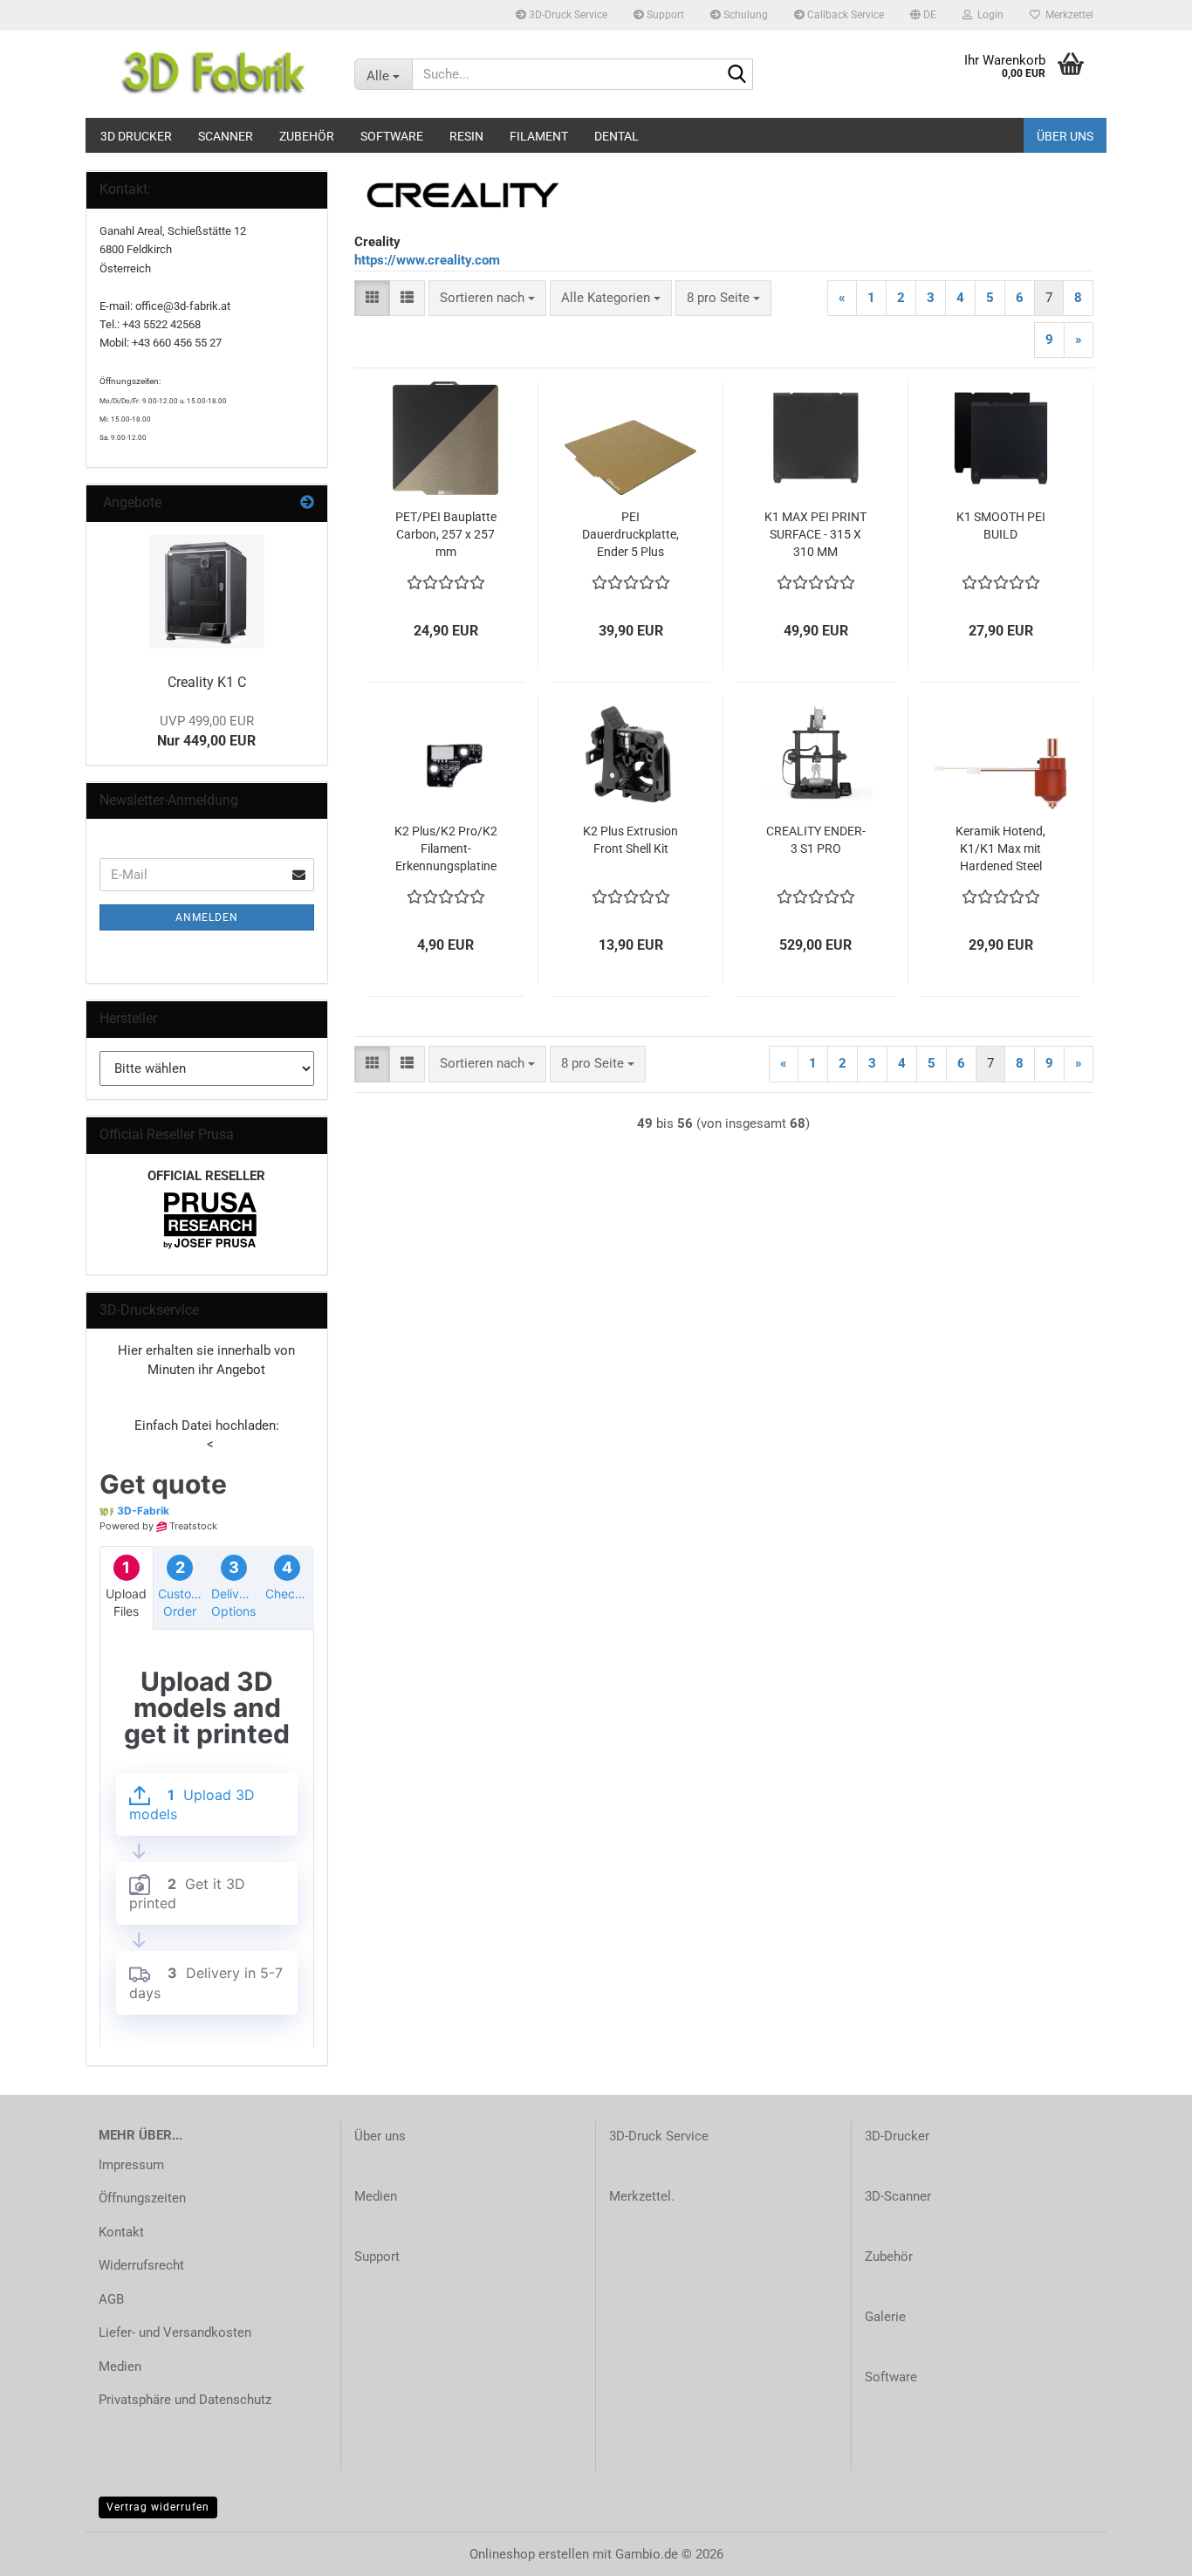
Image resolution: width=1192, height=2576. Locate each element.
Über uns (1065, 136)
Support (664, 15)
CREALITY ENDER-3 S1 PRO (816, 840)
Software (392, 136)
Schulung (744, 15)
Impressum (131, 2165)
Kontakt (121, 2232)
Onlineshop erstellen (529, 2554)
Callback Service (844, 15)
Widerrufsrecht (141, 2265)
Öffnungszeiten (142, 2198)
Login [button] (988, 15)
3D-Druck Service (567, 15)
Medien (120, 2366)
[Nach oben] (1144, 2550)
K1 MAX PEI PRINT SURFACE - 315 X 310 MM (815, 534)
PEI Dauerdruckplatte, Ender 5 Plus (630, 534)
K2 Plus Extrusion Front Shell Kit (630, 840)
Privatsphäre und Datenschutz (185, 2400)
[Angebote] (307, 503)
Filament (539, 136)
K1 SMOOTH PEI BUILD (1001, 526)
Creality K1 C (207, 682)
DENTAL (617, 136)
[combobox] (487, 298)
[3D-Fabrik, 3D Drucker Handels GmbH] (213, 74)
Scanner (226, 136)
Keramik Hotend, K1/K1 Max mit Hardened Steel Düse (1000, 849)
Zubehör (307, 136)
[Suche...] (736, 75)
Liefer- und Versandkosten (175, 2332)
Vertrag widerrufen (158, 2507)
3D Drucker (136, 136)
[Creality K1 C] (207, 592)
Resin (466, 136)
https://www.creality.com (427, 260)
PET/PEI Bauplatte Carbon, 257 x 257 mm (446, 534)
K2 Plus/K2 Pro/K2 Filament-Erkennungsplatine (446, 848)
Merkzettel (1067, 15)
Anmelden (207, 917)
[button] (923, 15)
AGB (111, 2299)
